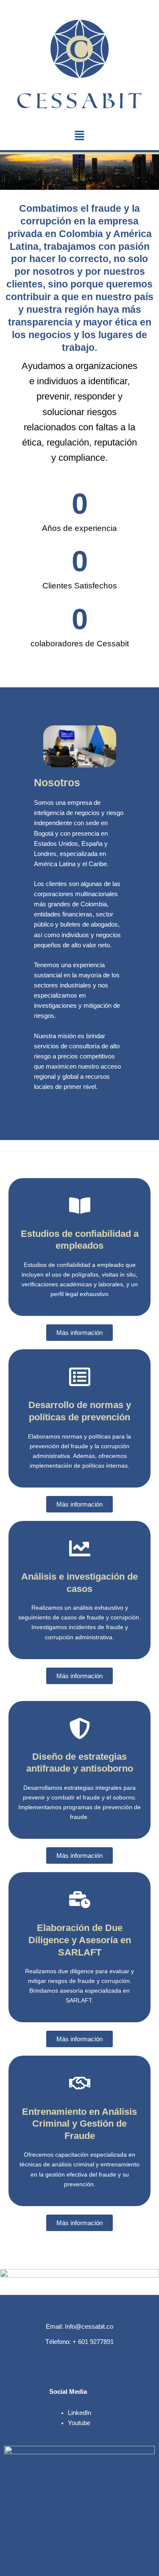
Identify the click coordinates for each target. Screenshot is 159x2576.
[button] (79, 136)
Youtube (79, 2423)
